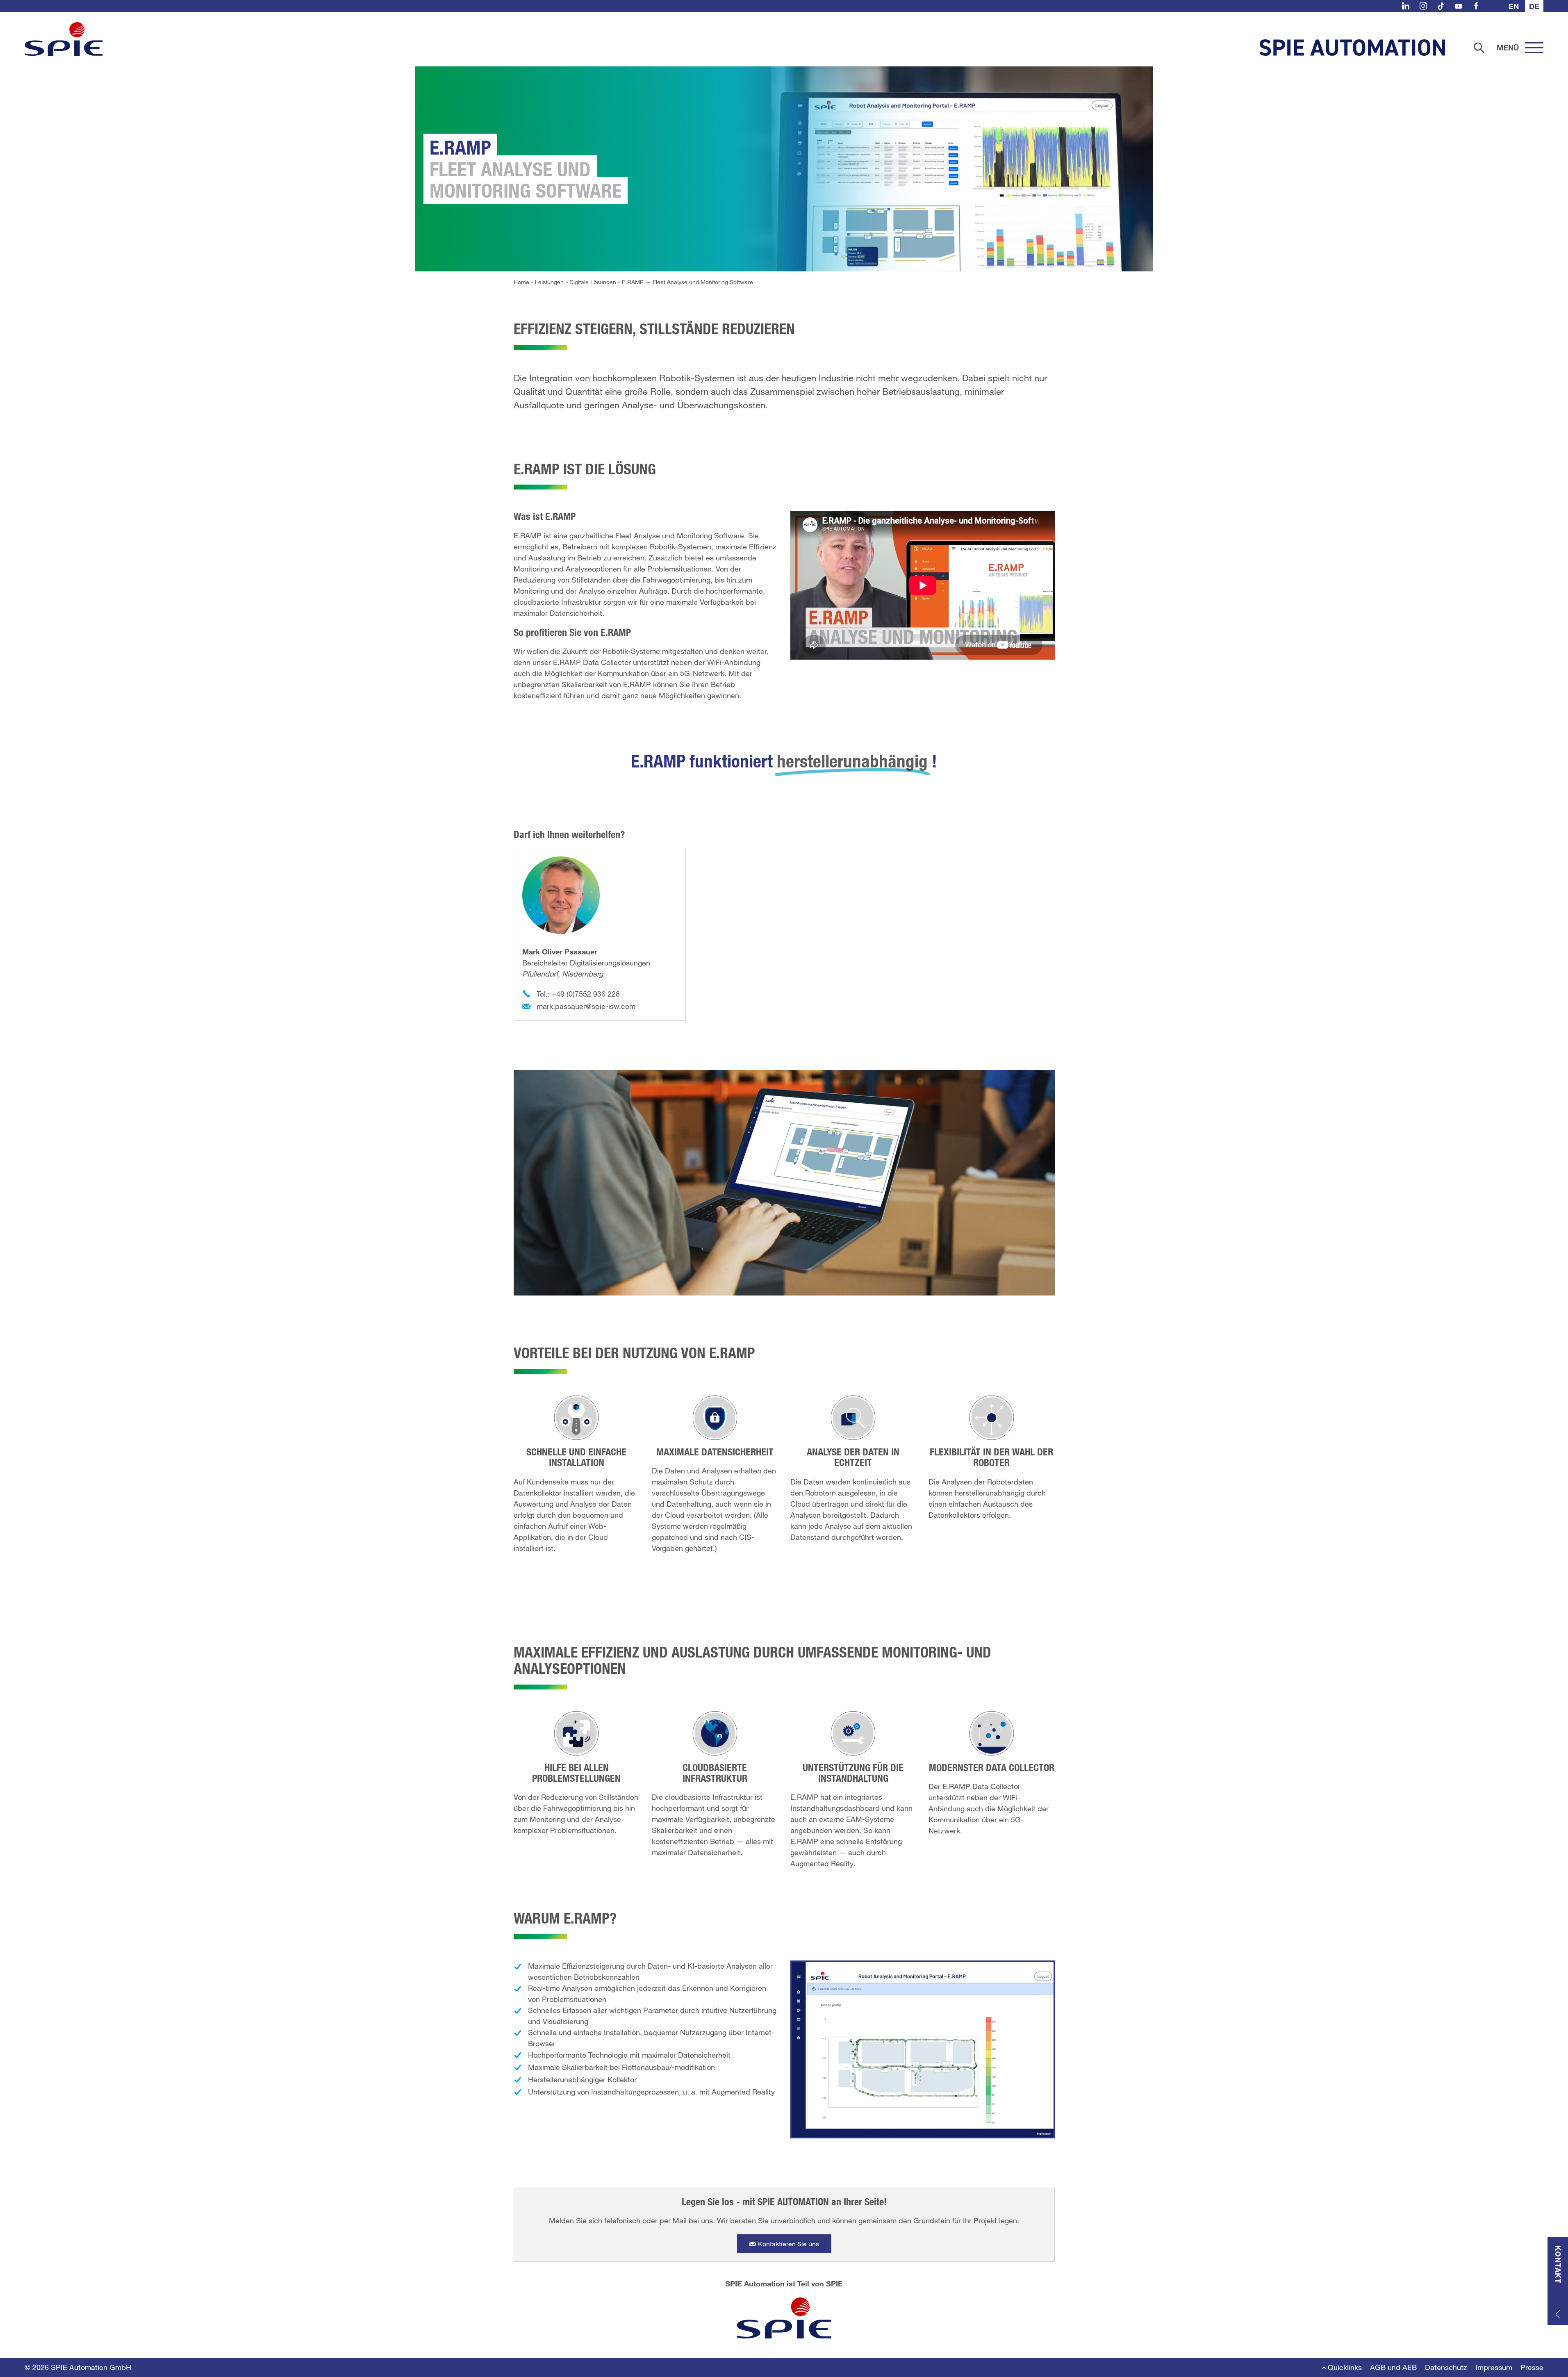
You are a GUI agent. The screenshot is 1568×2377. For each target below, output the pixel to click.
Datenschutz (1446, 2367)
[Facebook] (1476, 6)
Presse (1532, 2367)
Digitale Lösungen (593, 282)
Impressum (1494, 2367)
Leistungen (549, 282)
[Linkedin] (1406, 6)
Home (521, 282)
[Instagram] (1423, 6)
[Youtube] (1459, 6)
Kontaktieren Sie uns (789, 2244)
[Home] (64, 39)
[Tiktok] (1441, 6)
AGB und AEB (1393, 2367)
